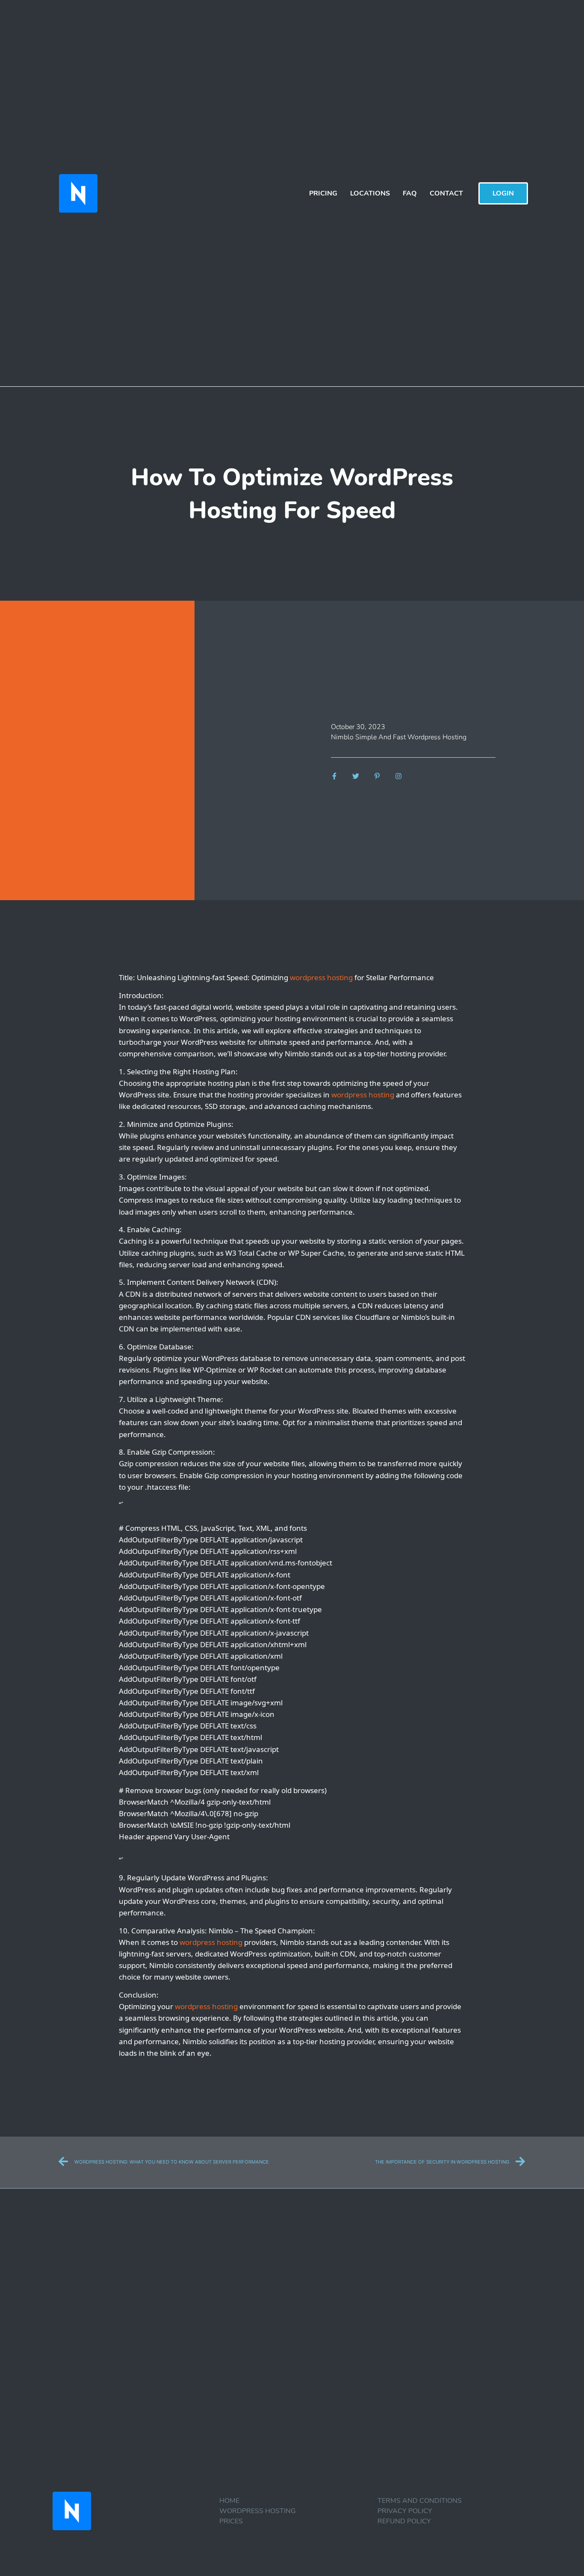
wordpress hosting (321, 977)
